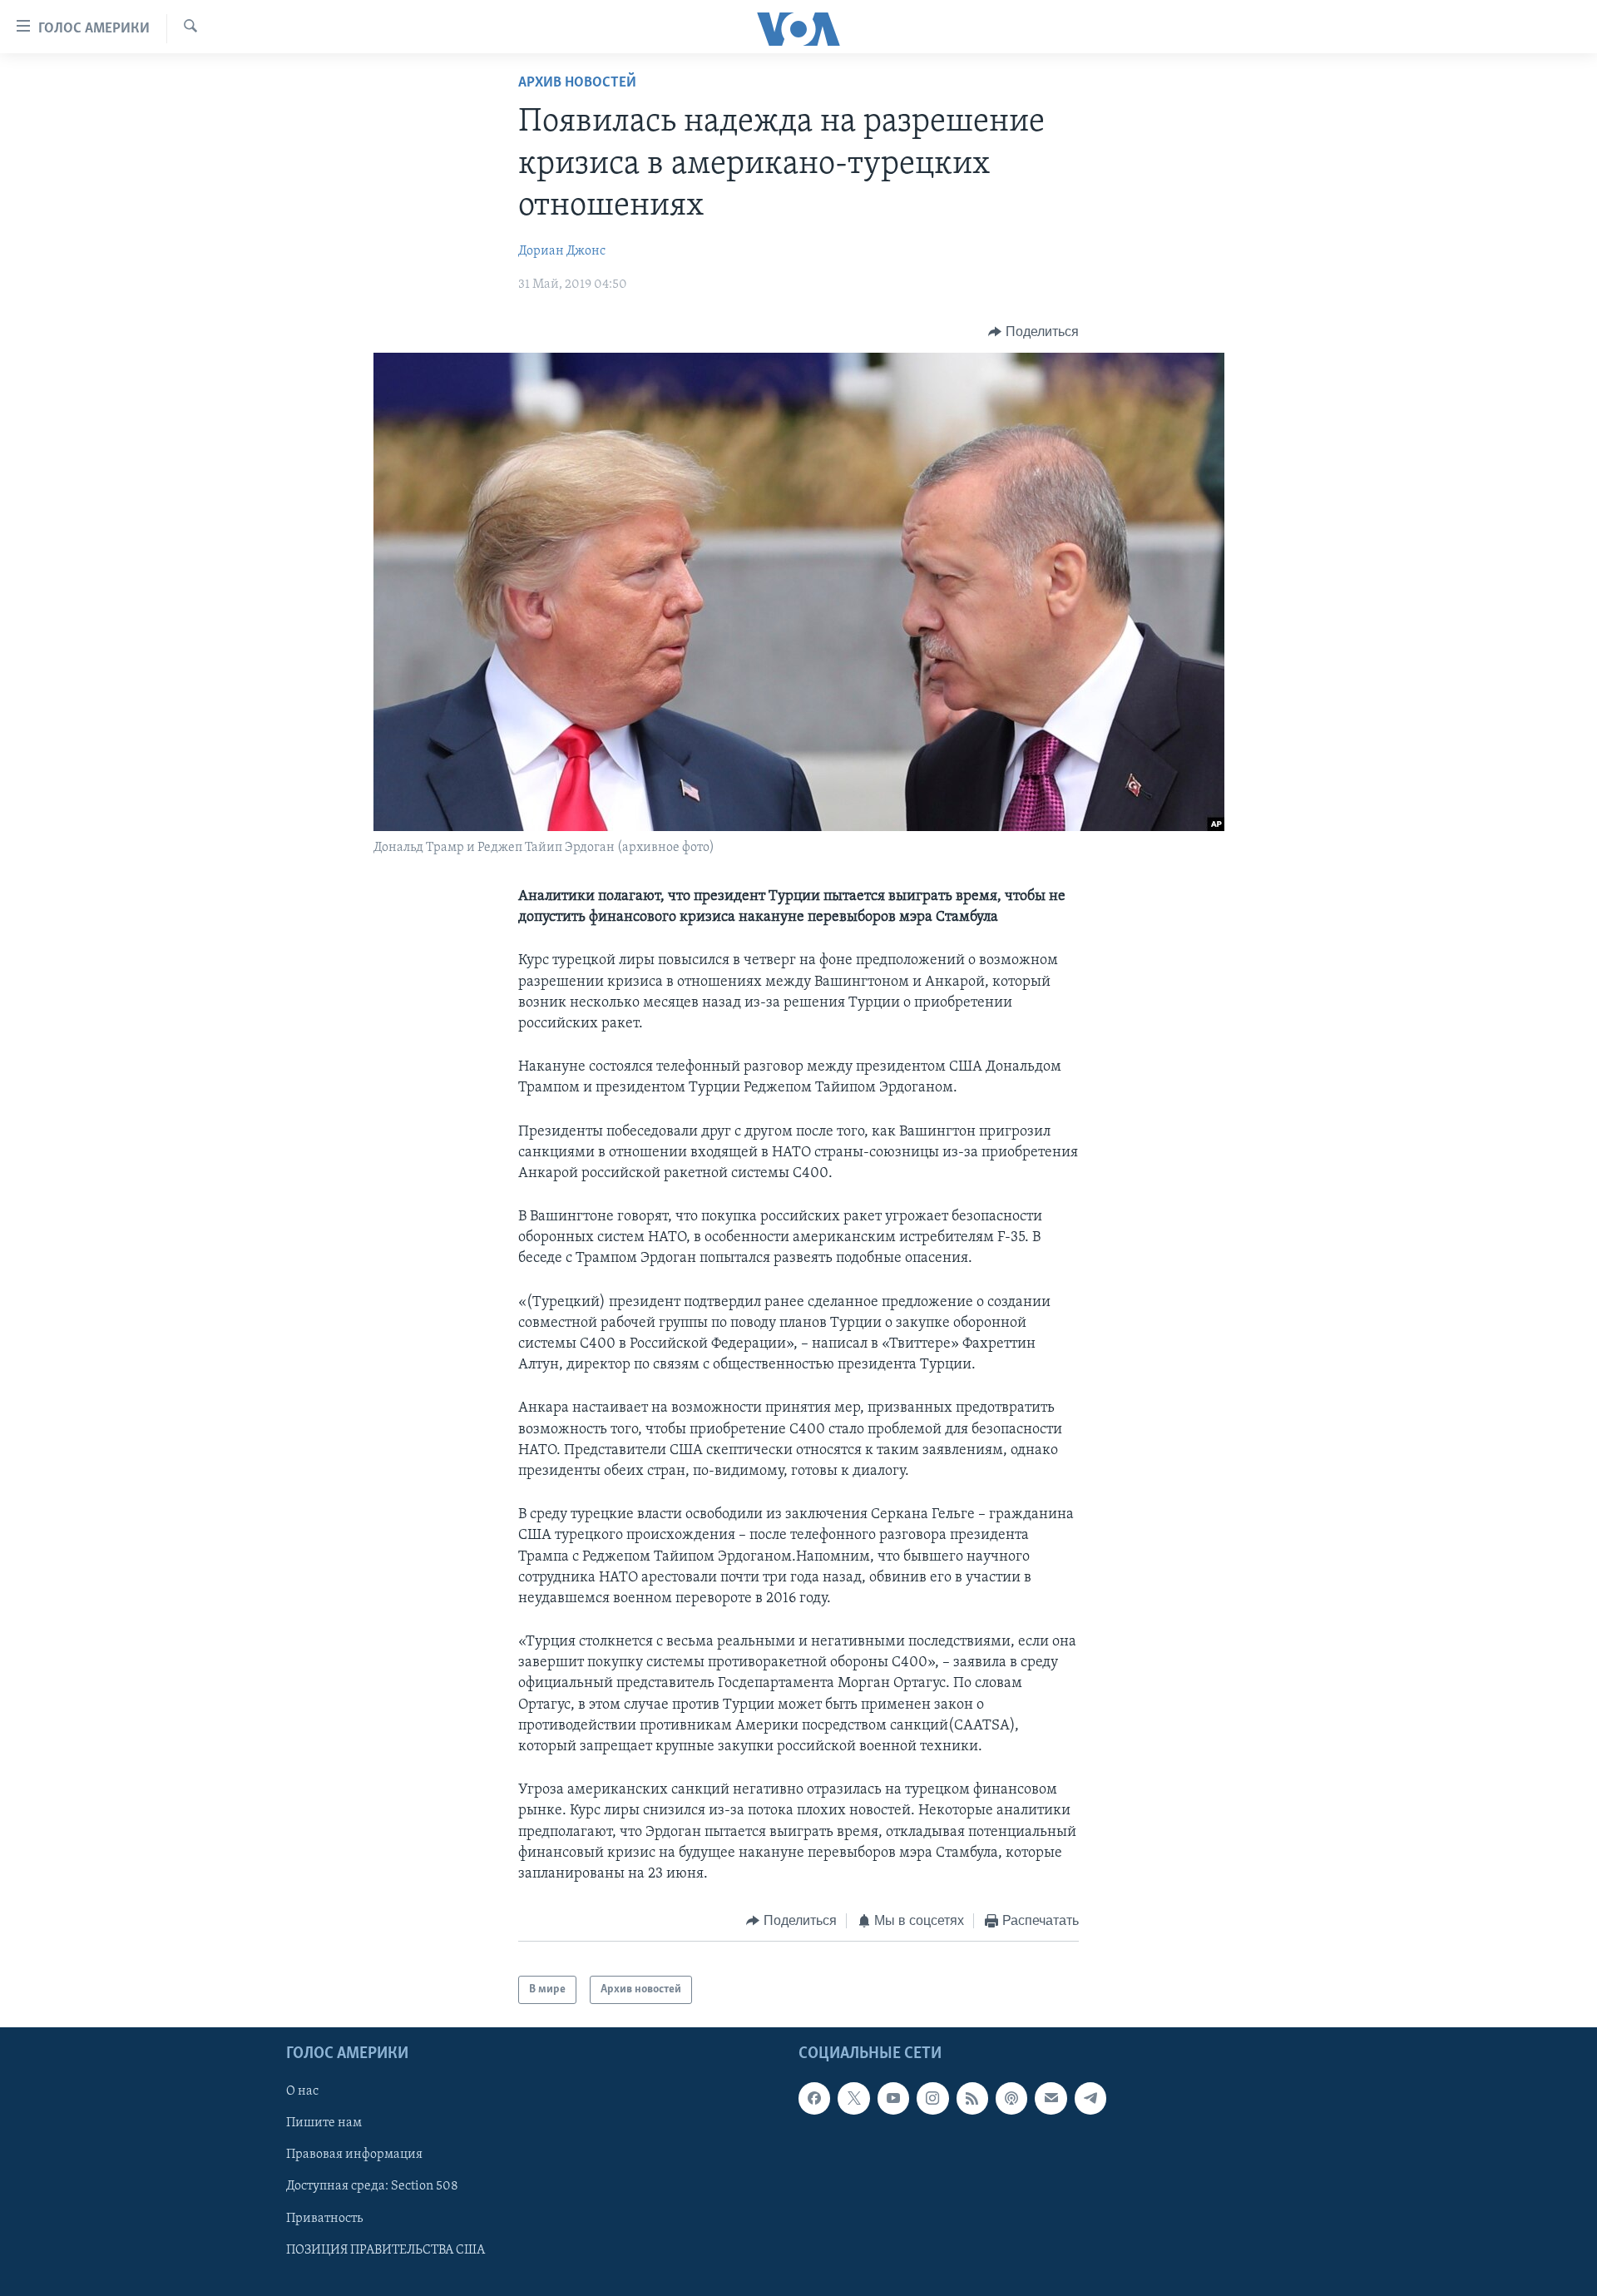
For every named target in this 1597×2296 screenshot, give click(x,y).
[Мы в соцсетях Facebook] (814, 2098)
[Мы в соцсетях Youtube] (893, 2098)
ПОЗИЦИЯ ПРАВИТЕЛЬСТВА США (386, 2250)
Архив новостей (577, 83)
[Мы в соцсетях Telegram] (1090, 2098)
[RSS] (972, 2098)
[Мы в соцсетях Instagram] (932, 2098)
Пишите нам (324, 2124)
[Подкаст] (1011, 2098)
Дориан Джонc (562, 251)
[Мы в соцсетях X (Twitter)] (853, 2098)
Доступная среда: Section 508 (372, 2187)
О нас (302, 2091)
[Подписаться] (1051, 2098)
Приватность (324, 2219)
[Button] (1033, 332)
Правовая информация (354, 2155)
